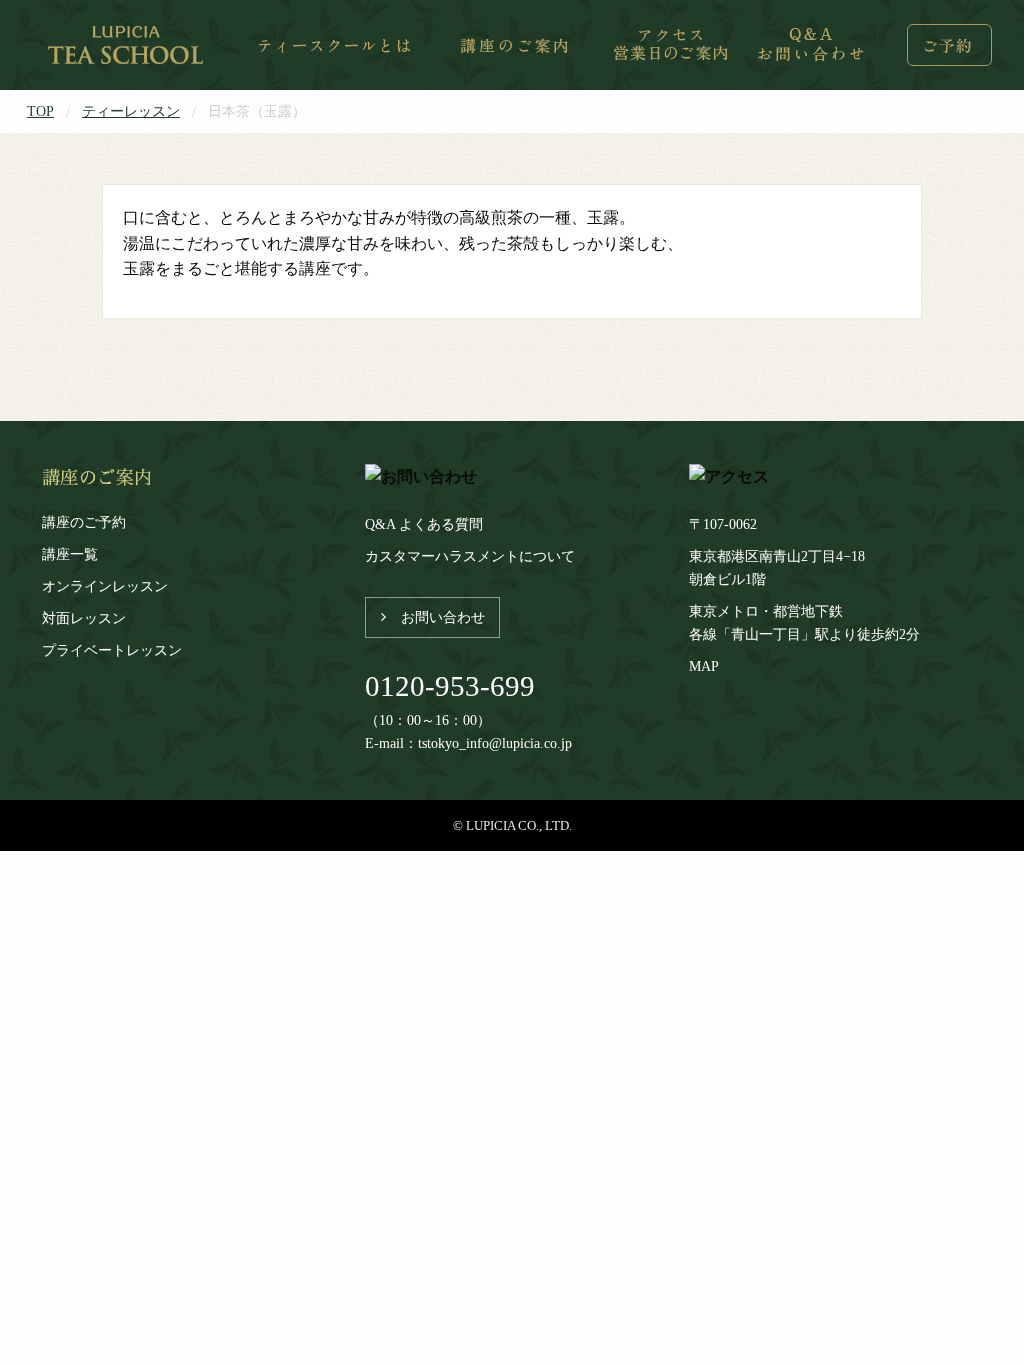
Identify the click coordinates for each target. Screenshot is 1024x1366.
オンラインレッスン (105, 586)
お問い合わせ (443, 617)
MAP (704, 666)
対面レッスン (84, 618)
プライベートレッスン (112, 650)
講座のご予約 (84, 522)
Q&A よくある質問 (424, 524)
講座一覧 (70, 554)
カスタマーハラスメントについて (470, 556)
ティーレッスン (131, 111)
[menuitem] (127, 45)
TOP (40, 111)
